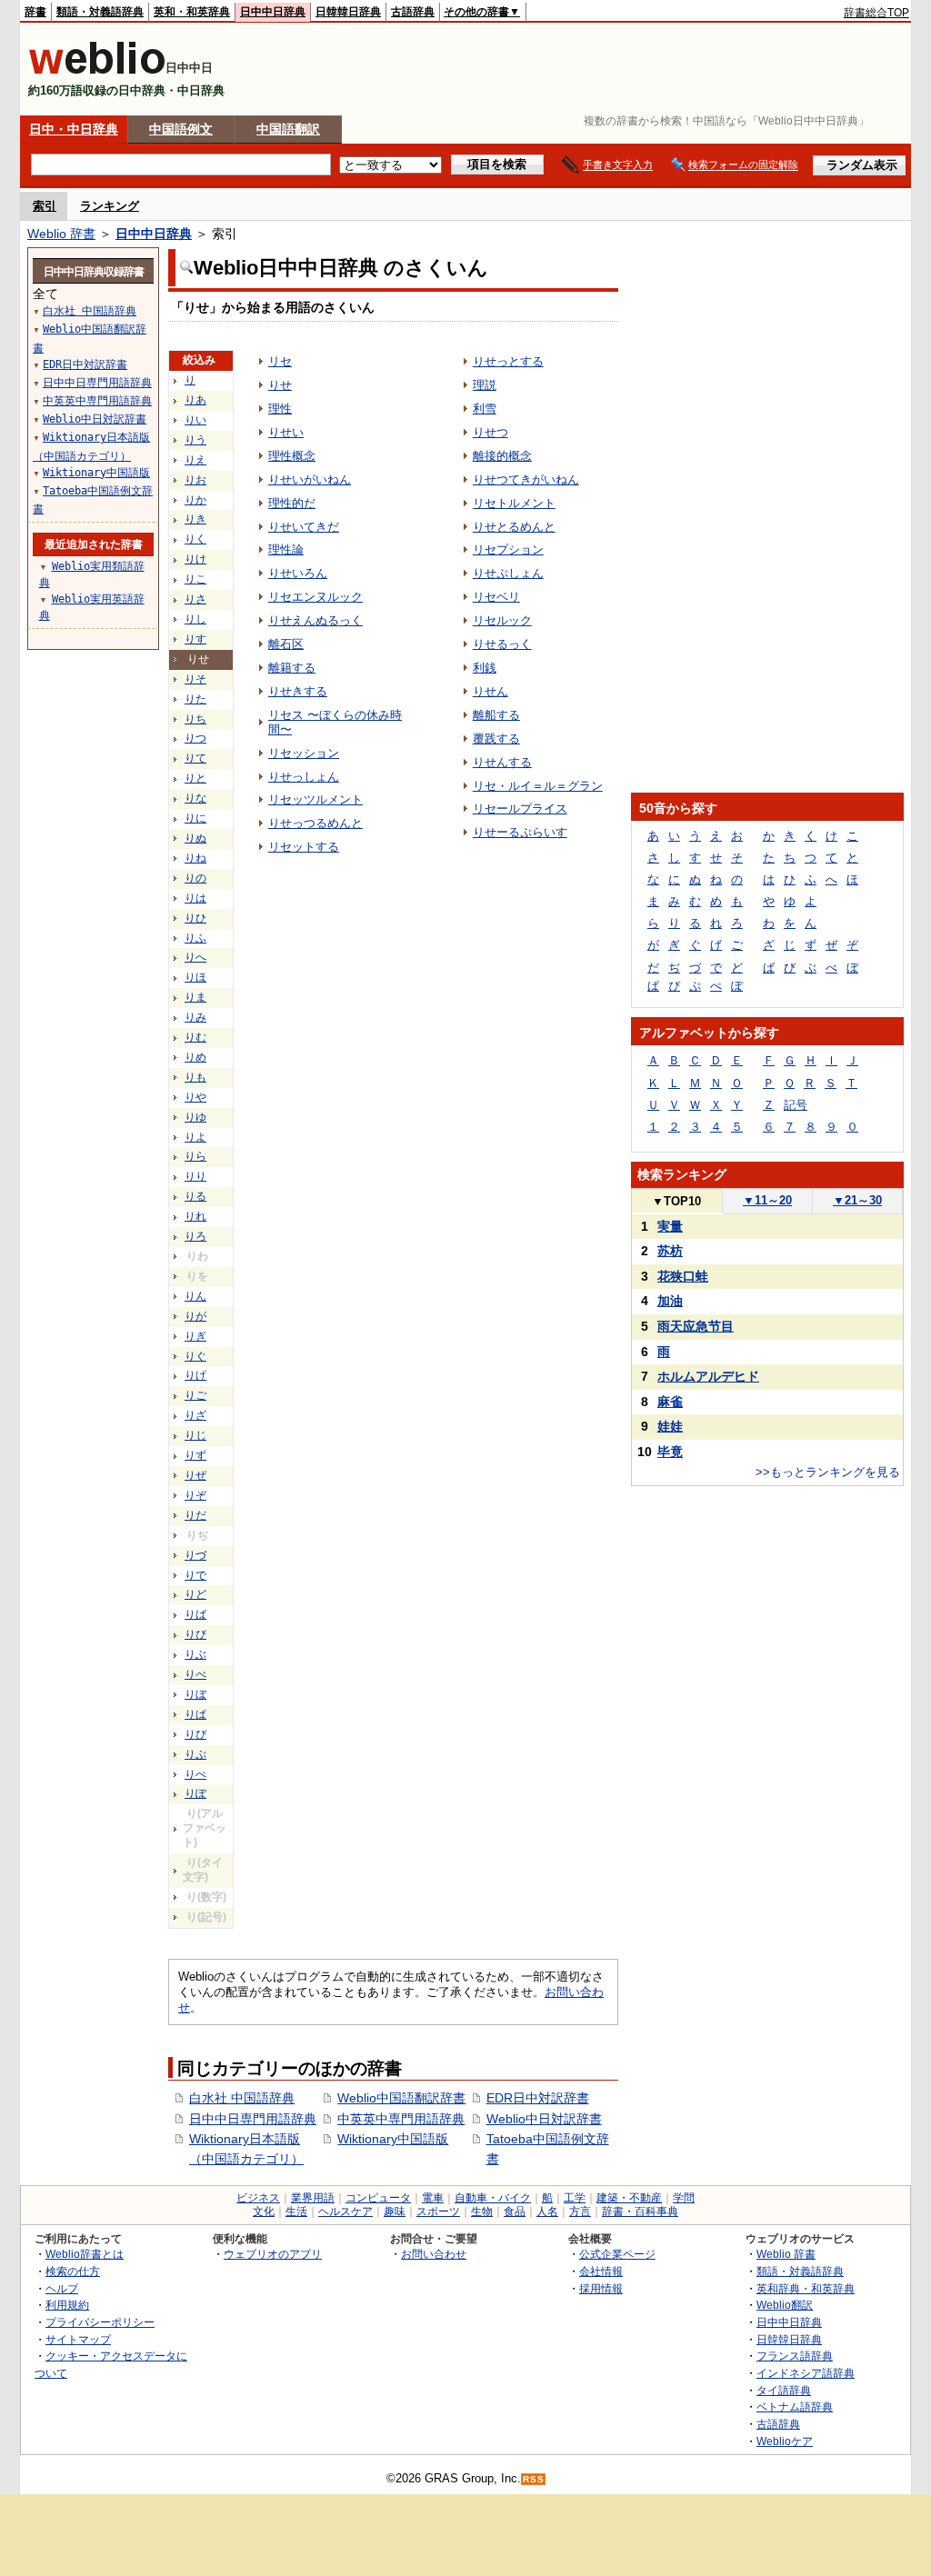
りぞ (195, 1495)
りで (195, 1575)
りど (195, 1594)
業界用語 (313, 2198)
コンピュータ (378, 2198)
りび (195, 1634)
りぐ (195, 1356)
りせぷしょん (508, 573)
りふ (195, 938)
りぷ (195, 1754)
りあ (195, 400)
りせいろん (298, 573)
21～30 (857, 1200)
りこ (195, 579)
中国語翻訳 (288, 129)
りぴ (195, 1734)
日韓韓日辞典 (348, 12)
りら (195, 1156)
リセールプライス (520, 809)
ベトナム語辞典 (795, 2406)
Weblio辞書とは (85, 2254)
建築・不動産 (629, 2198)
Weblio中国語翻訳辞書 (401, 2098)
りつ (195, 738)
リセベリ (496, 597)
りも (195, 1077)
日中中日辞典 (273, 12)
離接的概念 (502, 456)
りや (195, 1097)
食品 (515, 2212)
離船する (496, 715)
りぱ (195, 1714)
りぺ (195, 1774)
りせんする (502, 762)
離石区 (286, 644)
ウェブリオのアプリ (273, 2254)
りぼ (195, 1694)
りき (195, 519)
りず (195, 1455)
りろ (195, 1236)
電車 (433, 2198)
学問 (684, 2198)
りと (195, 778)
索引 (45, 206)
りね (195, 858)
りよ (195, 1137)
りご (195, 1395)
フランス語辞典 (795, 2356)
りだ (195, 1515)
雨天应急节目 (696, 1326)
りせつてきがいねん (526, 479)
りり (195, 1176)
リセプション (508, 549)
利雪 (485, 409)
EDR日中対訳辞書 (538, 2098)
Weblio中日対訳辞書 (544, 2119)
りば (195, 1614)
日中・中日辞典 (74, 129)
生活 (296, 2212)
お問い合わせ (434, 2254)
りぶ (195, 1654)
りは (195, 898)
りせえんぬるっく (315, 620)
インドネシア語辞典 (806, 2373)
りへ (195, 957)
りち (195, 719)
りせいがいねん (310, 479)
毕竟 (670, 1452)
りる (195, 1196)
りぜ (195, 1475)
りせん (491, 691)
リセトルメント (514, 503)
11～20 (767, 1200)
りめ (195, 1057)
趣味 (395, 2212)
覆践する (496, 739)
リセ (280, 361)
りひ (195, 918)
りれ (195, 1216)
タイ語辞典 (784, 2390)
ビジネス (258, 2198)
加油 (670, 1301)
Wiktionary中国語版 (393, 2139)
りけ (195, 559)
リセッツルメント (315, 799)
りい (195, 420)
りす (195, 639)
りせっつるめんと (315, 823)
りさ (195, 599)
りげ (195, 1375)
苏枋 (670, 1251)
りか (195, 500)
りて (195, 758)
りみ (195, 1017)
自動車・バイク (493, 2198)
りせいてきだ (304, 527)
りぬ (195, 838)
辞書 (35, 12)
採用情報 (601, 2288)
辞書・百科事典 (640, 2212)
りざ (195, 1415)
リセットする (304, 847)
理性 (280, 409)
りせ (280, 385)
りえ (195, 460)
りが (195, 1316)
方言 (580, 2212)
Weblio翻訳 (785, 2305)
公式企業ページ (617, 2254)
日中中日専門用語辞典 (253, 2119)
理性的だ (292, 503)
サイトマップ (78, 2339)
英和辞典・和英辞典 (806, 2288)
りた (195, 699)
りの (195, 878)
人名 (547, 2212)
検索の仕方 (73, 2271)
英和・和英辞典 (192, 12)
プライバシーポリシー (100, 2322)
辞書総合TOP (876, 13)
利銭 (485, 668)
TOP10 (676, 1201)
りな (195, 798)
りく (195, 539)
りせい (286, 432)
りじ (195, 1435)
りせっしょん (304, 777)
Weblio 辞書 (61, 234)
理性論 (286, 549)
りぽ (195, 1793)
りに (195, 818)
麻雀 (670, 1402)
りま (195, 997)
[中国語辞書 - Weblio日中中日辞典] (97, 70)
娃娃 (670, 1426)
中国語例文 (181, 129)
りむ (195, 1037)
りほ (195, 977)
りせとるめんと (514, 527)
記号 (796, 1105)
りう (195, 440)
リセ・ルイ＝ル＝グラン (538, 786)
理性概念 (292, 456)
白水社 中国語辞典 (242, 2098)
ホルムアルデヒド (708, 1376)
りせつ (491, 432)
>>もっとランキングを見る (828, 1472)
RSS (534, 2479)
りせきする (298, 691)
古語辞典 (413, 12)
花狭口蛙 (683, 1276)
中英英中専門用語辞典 (401, 2119)
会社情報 (601, 2271)
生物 (482, 2212)
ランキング (110, 206)
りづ (195, 1555)
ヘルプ (62, 2288)
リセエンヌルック (315, 597)
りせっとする (508, 361)
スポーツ (438, 2212)
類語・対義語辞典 (100, 12)
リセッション (304, 753)
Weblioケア (785, 2441)
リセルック (502, 620)
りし (195, 619)
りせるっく (502, 644)
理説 (485, 385)
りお (195, 480)
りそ (195, 679)
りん (195, 1296)
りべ (195, 1674)
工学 (575, 2198)
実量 (670, 1226)
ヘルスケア (345, 2212)
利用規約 (67, 2305)
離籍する (292, 668)
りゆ (195, 1117)
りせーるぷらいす (520, 832)
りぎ (195, 1336)
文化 (264, 2212)
